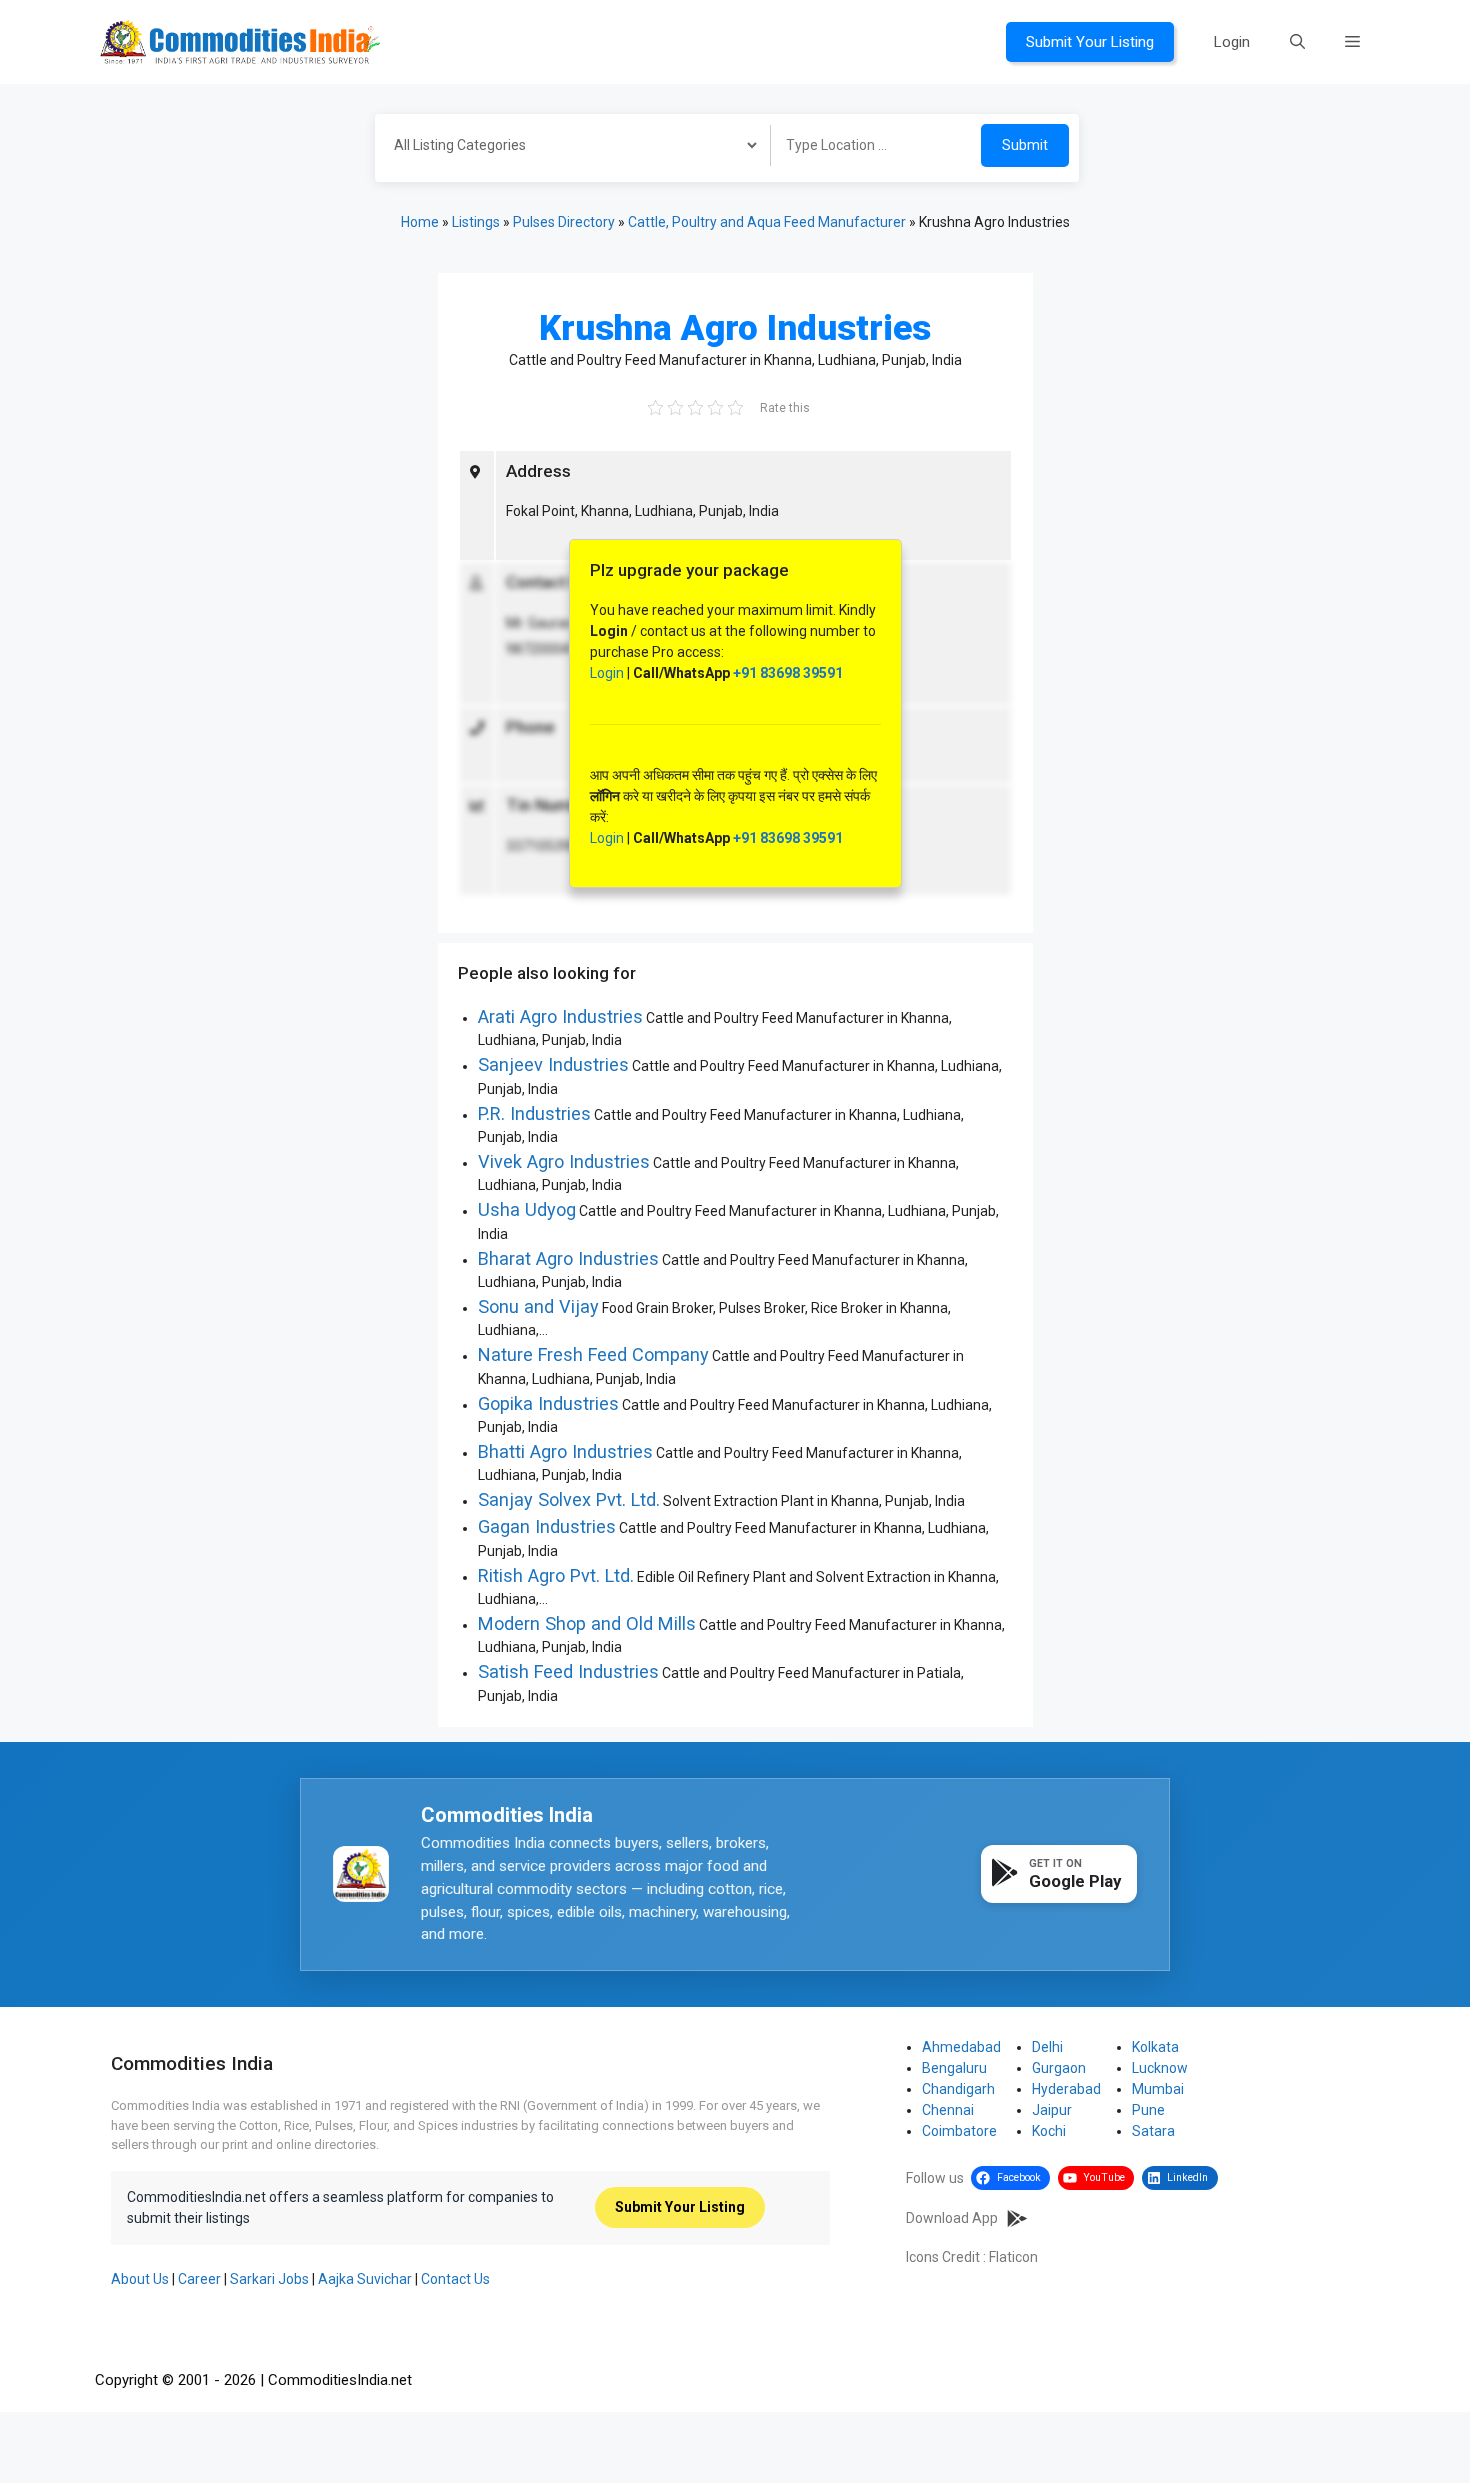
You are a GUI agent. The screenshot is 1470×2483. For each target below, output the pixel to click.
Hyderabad (1066, 2089)
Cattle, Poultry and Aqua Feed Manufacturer (767, 222)
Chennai (948, 2110)
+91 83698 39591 (788, 673)
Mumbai (1158, 2089)
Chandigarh (958, 2089)
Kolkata (1155, 2047)
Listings (476, 222)
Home (420, 222)
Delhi (1047, 2047)
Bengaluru (954, 2068)
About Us (140, 2279)
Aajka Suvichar (365, 2279)
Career (199, 2279)
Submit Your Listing (1090, 42)
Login (1232, 42)
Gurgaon (1059, 2068)
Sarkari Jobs (269, 2279)
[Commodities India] (240, 41)
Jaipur (1052, 2110)
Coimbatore (959, 2131)
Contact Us (455, 2279)
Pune (1148, 2110)
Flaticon (1013, 2257)
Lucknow (1160, 2068)
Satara (1153, 2131)
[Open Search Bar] (1297, 42)
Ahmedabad (961, 2047)
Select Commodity (566, 148)
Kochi (1049, 2131)
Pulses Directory (564, 222)
